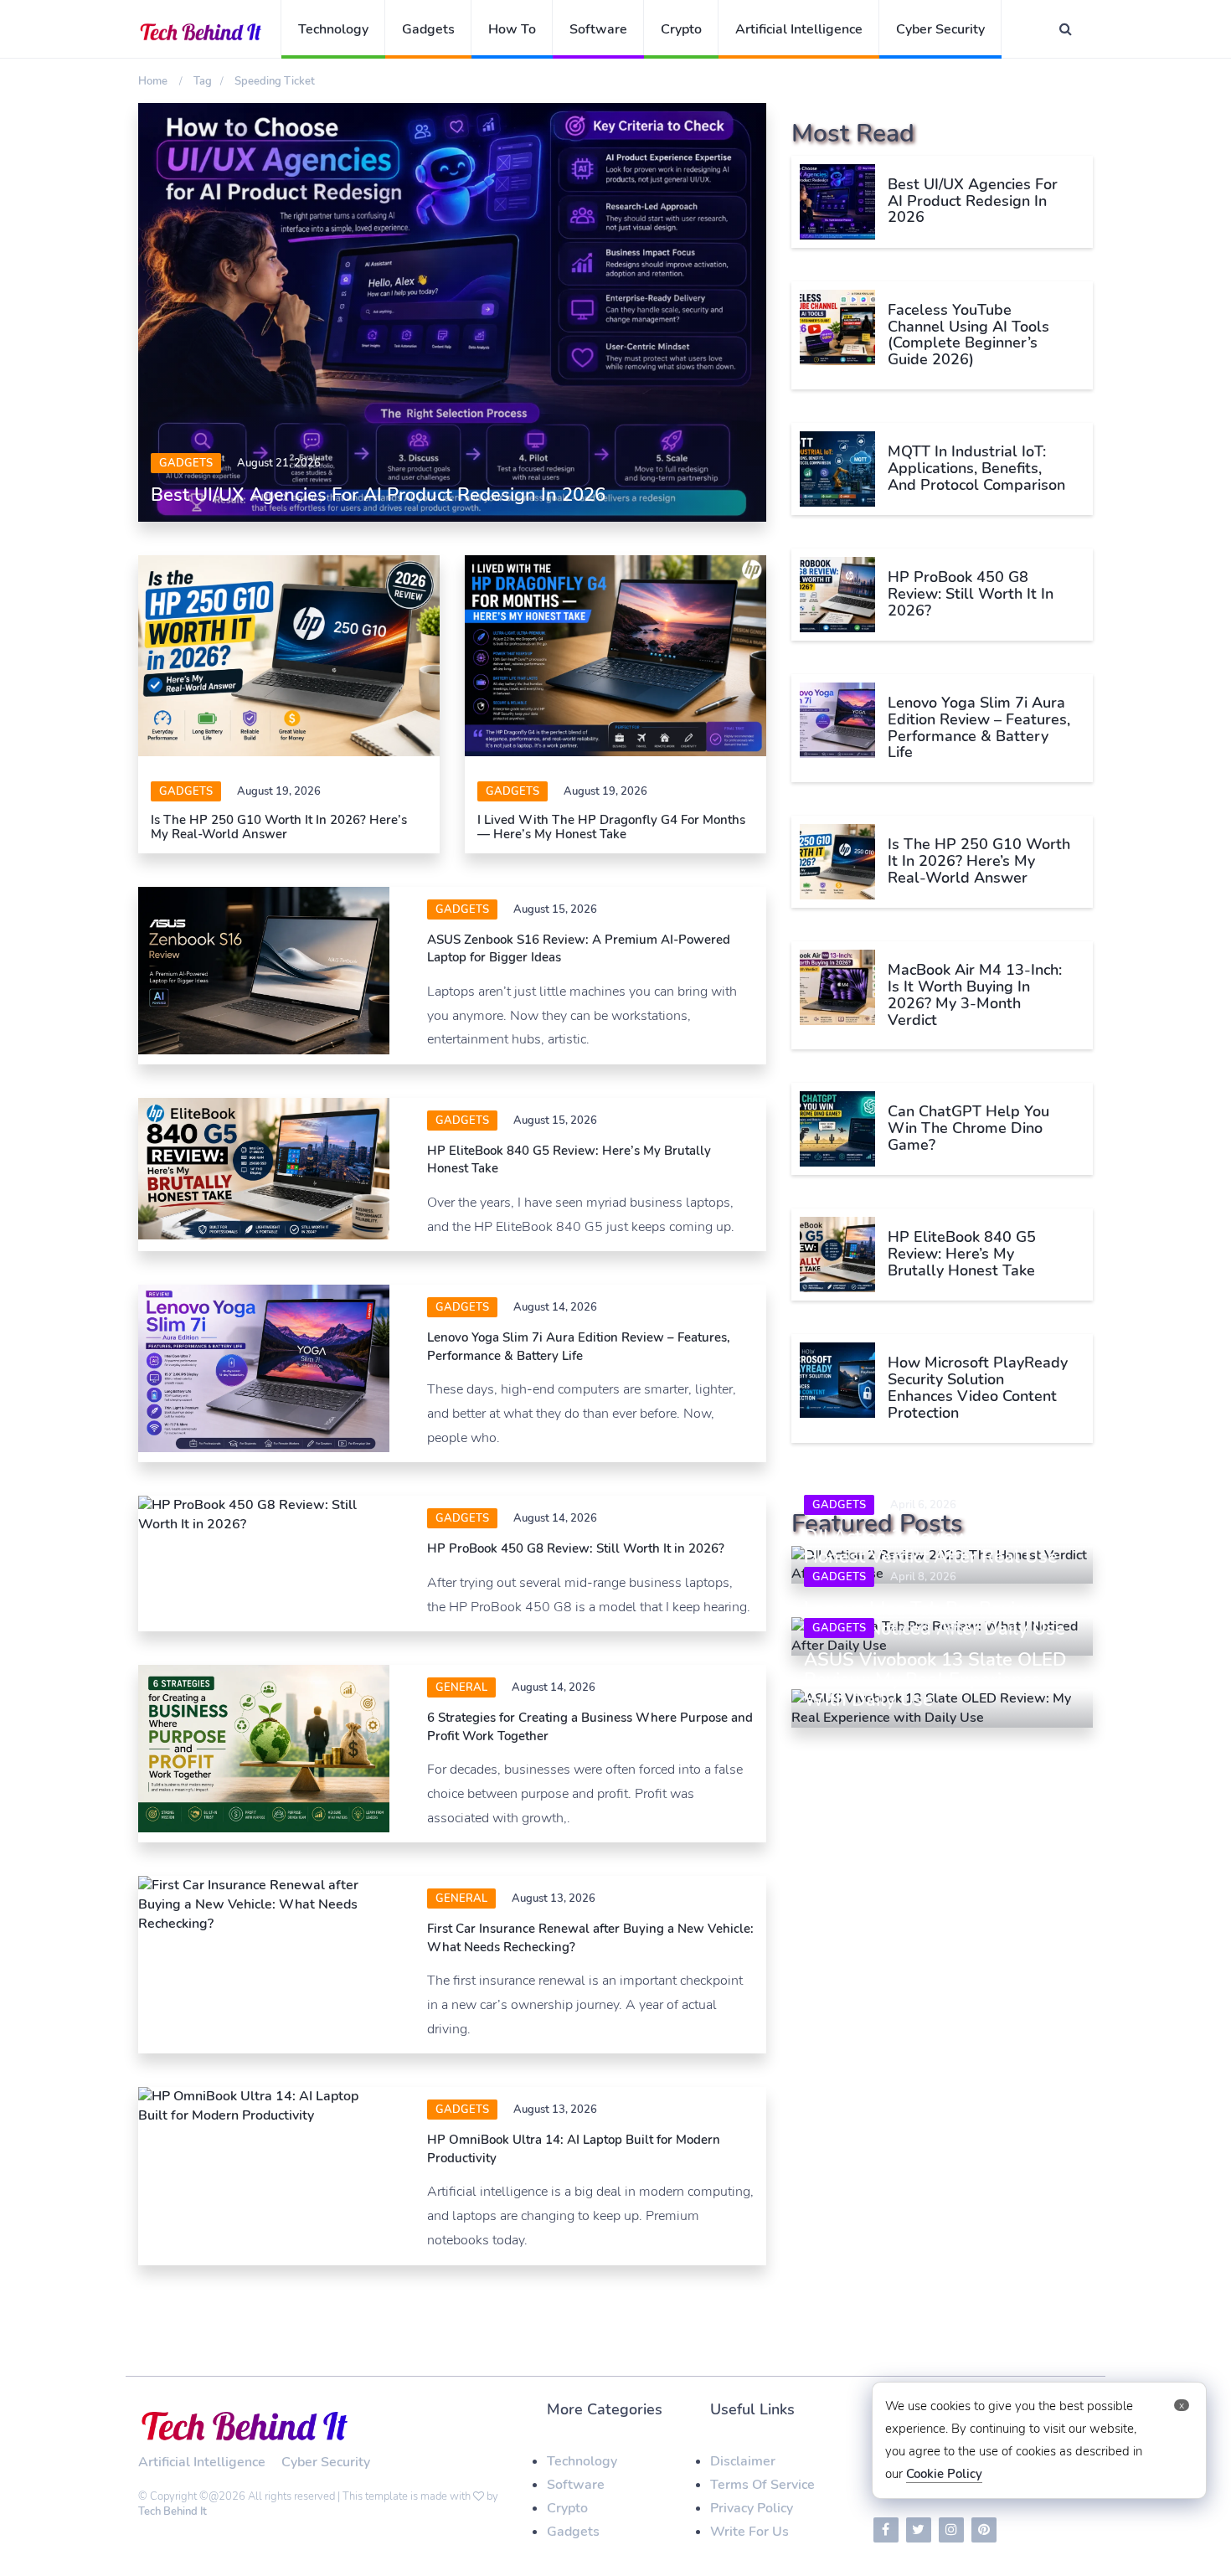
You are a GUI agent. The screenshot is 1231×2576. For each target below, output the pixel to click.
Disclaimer (743, 2461)
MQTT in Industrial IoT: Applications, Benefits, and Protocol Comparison (976, 468)
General (461, 1687)
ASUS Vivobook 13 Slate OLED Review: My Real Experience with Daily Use (935, 1680)
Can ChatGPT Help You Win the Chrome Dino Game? (968, 1128)
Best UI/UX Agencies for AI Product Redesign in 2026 (378, 495)
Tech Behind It (173, 2512)
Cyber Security (940, 29)
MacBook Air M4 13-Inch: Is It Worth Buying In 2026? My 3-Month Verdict (975, 994)
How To (512, 29)
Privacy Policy (752, 2508)
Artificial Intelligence (799, 29)
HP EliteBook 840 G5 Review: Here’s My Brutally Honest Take (962, 1254)
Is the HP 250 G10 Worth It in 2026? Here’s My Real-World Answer (279, 827)
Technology (333, 29)
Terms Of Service (762, 2485)
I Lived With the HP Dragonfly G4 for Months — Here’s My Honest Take (611, 827)
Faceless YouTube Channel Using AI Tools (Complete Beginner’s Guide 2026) (968, 335)
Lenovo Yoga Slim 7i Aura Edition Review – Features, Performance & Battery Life (579, 1346)
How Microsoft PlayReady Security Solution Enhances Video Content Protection (978, 1387)
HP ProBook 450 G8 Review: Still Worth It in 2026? (576, 1548)
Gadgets (428, 29)
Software (598, 29)
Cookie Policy (944, 2474)
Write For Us (749, 2532)
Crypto (681, 29)
